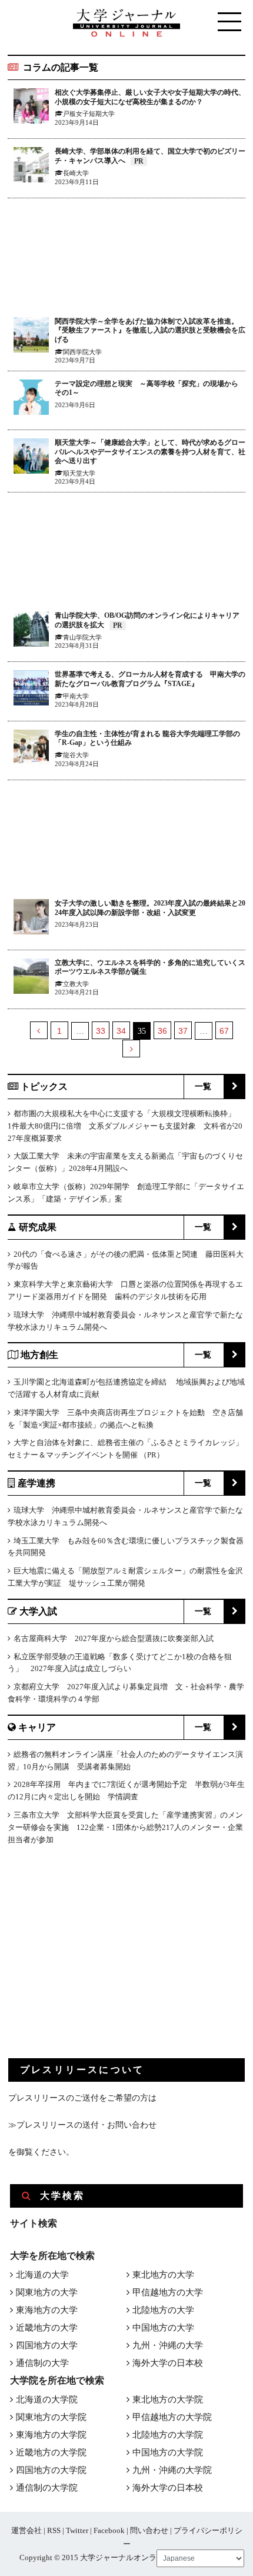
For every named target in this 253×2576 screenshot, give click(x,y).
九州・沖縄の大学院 (172, 2470)
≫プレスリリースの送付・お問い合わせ (82, 2125)
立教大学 (76, 984)
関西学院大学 (82, 352)
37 (183, 1031)
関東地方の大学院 (51, 2417)
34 (121, 1031)
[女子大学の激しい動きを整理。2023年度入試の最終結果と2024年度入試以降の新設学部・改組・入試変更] (31, 919)
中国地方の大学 (163, 2328)
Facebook (109, 2530)
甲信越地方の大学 (168, 2292)
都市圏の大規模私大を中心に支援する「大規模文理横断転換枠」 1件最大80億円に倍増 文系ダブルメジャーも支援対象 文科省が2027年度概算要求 (125, 1126)
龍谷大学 (76, 755)
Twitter (77, 2530)
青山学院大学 (82, 637)
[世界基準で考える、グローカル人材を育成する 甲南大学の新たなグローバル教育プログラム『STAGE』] (31, 690)
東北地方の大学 (163, 2275)
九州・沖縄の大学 (168, 2345)
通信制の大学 (42, 2363)
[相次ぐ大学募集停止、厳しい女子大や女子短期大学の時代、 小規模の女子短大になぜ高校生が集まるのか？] (31, 108)
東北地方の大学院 (168, 2399)
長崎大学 (76, 173)
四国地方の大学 (47, 2345)
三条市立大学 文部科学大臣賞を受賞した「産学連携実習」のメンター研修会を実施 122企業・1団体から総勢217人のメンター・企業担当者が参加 (125, 1827)
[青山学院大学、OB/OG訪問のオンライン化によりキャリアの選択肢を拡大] (31, 631)
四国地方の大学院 (51, 2470)
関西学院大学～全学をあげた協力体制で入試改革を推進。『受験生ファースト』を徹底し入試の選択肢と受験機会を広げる (150, 330)
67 (224, 1031)
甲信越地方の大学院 (172, 2417)
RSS (54, 2530)
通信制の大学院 (47, 2488)
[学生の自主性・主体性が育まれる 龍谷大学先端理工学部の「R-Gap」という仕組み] (31, 749)
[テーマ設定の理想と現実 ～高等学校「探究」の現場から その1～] (31, 399)
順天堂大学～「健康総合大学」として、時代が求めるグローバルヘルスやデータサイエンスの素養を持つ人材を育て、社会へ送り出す (150, 452)
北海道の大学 (42, 2275)
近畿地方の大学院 (51, 2452)
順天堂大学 (79, 473)
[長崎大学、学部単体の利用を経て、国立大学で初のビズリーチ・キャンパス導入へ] (31, 167)
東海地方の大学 (47, 2310)
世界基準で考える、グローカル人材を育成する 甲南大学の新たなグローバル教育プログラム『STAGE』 (150, 679)
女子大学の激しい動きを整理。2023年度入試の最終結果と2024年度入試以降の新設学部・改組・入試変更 (150, 908)
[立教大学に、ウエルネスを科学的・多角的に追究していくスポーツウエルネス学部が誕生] (31, 978)
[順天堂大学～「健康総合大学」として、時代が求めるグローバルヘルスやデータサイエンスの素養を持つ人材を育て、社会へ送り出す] (31, 458)
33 (101, 1031)
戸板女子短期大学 (89, 114)
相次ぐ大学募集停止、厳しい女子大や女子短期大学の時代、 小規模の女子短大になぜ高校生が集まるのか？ (150, 97)
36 (162, 1031)
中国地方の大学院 (168, 2452)
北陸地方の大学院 (168, 2435)
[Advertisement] (126, 258)
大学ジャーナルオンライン (126, 2557)
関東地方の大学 (47, 2292)
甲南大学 (76, 696)
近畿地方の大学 (47, 2328)
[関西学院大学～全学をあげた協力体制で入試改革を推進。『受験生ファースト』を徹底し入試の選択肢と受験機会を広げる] (31, 337)
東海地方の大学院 (51, 2435)
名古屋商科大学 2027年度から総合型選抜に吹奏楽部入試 (114, 1638)
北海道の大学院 (47, 2399)
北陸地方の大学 (163, 2310)
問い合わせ (149, 2530)
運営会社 (26, 2530)
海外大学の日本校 (168, 2363)
